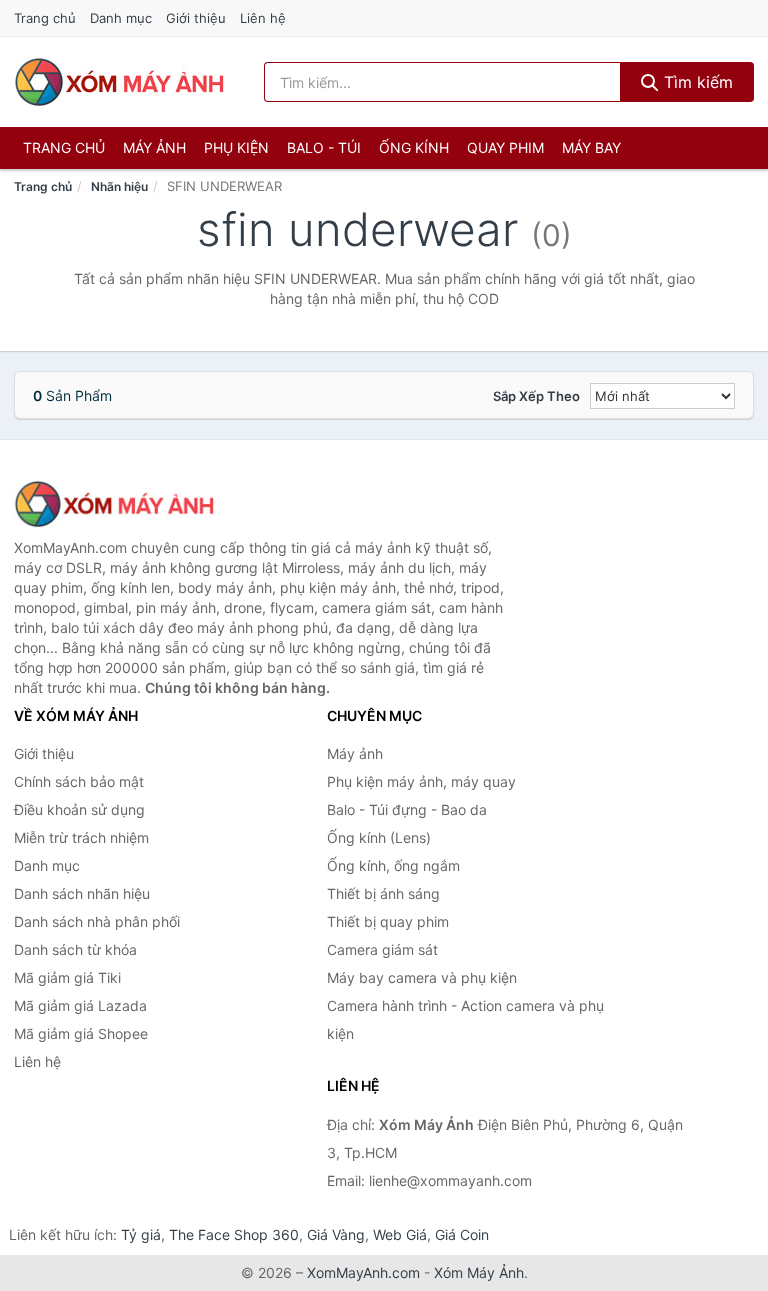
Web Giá (400, 1234)
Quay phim (505, 147)
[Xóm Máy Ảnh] (114, 504)
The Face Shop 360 (234, 1234)
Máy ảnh (154, 147)
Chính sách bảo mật (79, 781)
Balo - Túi (324, 147)
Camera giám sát (382, 949)
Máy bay (591, 147)
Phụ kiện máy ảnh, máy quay (421, 781)
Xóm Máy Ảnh (479, 1272)
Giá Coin (462, 1234)
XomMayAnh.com (363, 1272)
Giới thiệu (196, 18)
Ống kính (414, 147)
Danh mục (121, 18)
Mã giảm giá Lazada (80, 1005)
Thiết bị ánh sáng (383, 893)
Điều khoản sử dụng (79, 809)
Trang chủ (45, 18)
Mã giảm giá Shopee (81, 1033)
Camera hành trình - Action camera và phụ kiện (465, 1019)
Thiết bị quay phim (388, 921)
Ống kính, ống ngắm (393, 865)
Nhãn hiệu (119, 186)
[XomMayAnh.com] (119, 82)
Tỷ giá (141, 1234)
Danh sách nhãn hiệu (82, 893)
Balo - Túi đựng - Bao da (407, 809)
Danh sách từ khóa (75, 949)
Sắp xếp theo (536, 396)
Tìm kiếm (696, 82)
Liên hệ (263, 18)
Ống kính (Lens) (379, 837)
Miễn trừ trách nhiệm (81, 837)
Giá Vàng (336, 1234)
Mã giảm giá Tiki (67, 977)
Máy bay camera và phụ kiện (422, 977)
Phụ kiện (236, 147)
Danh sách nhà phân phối (97, 921)
